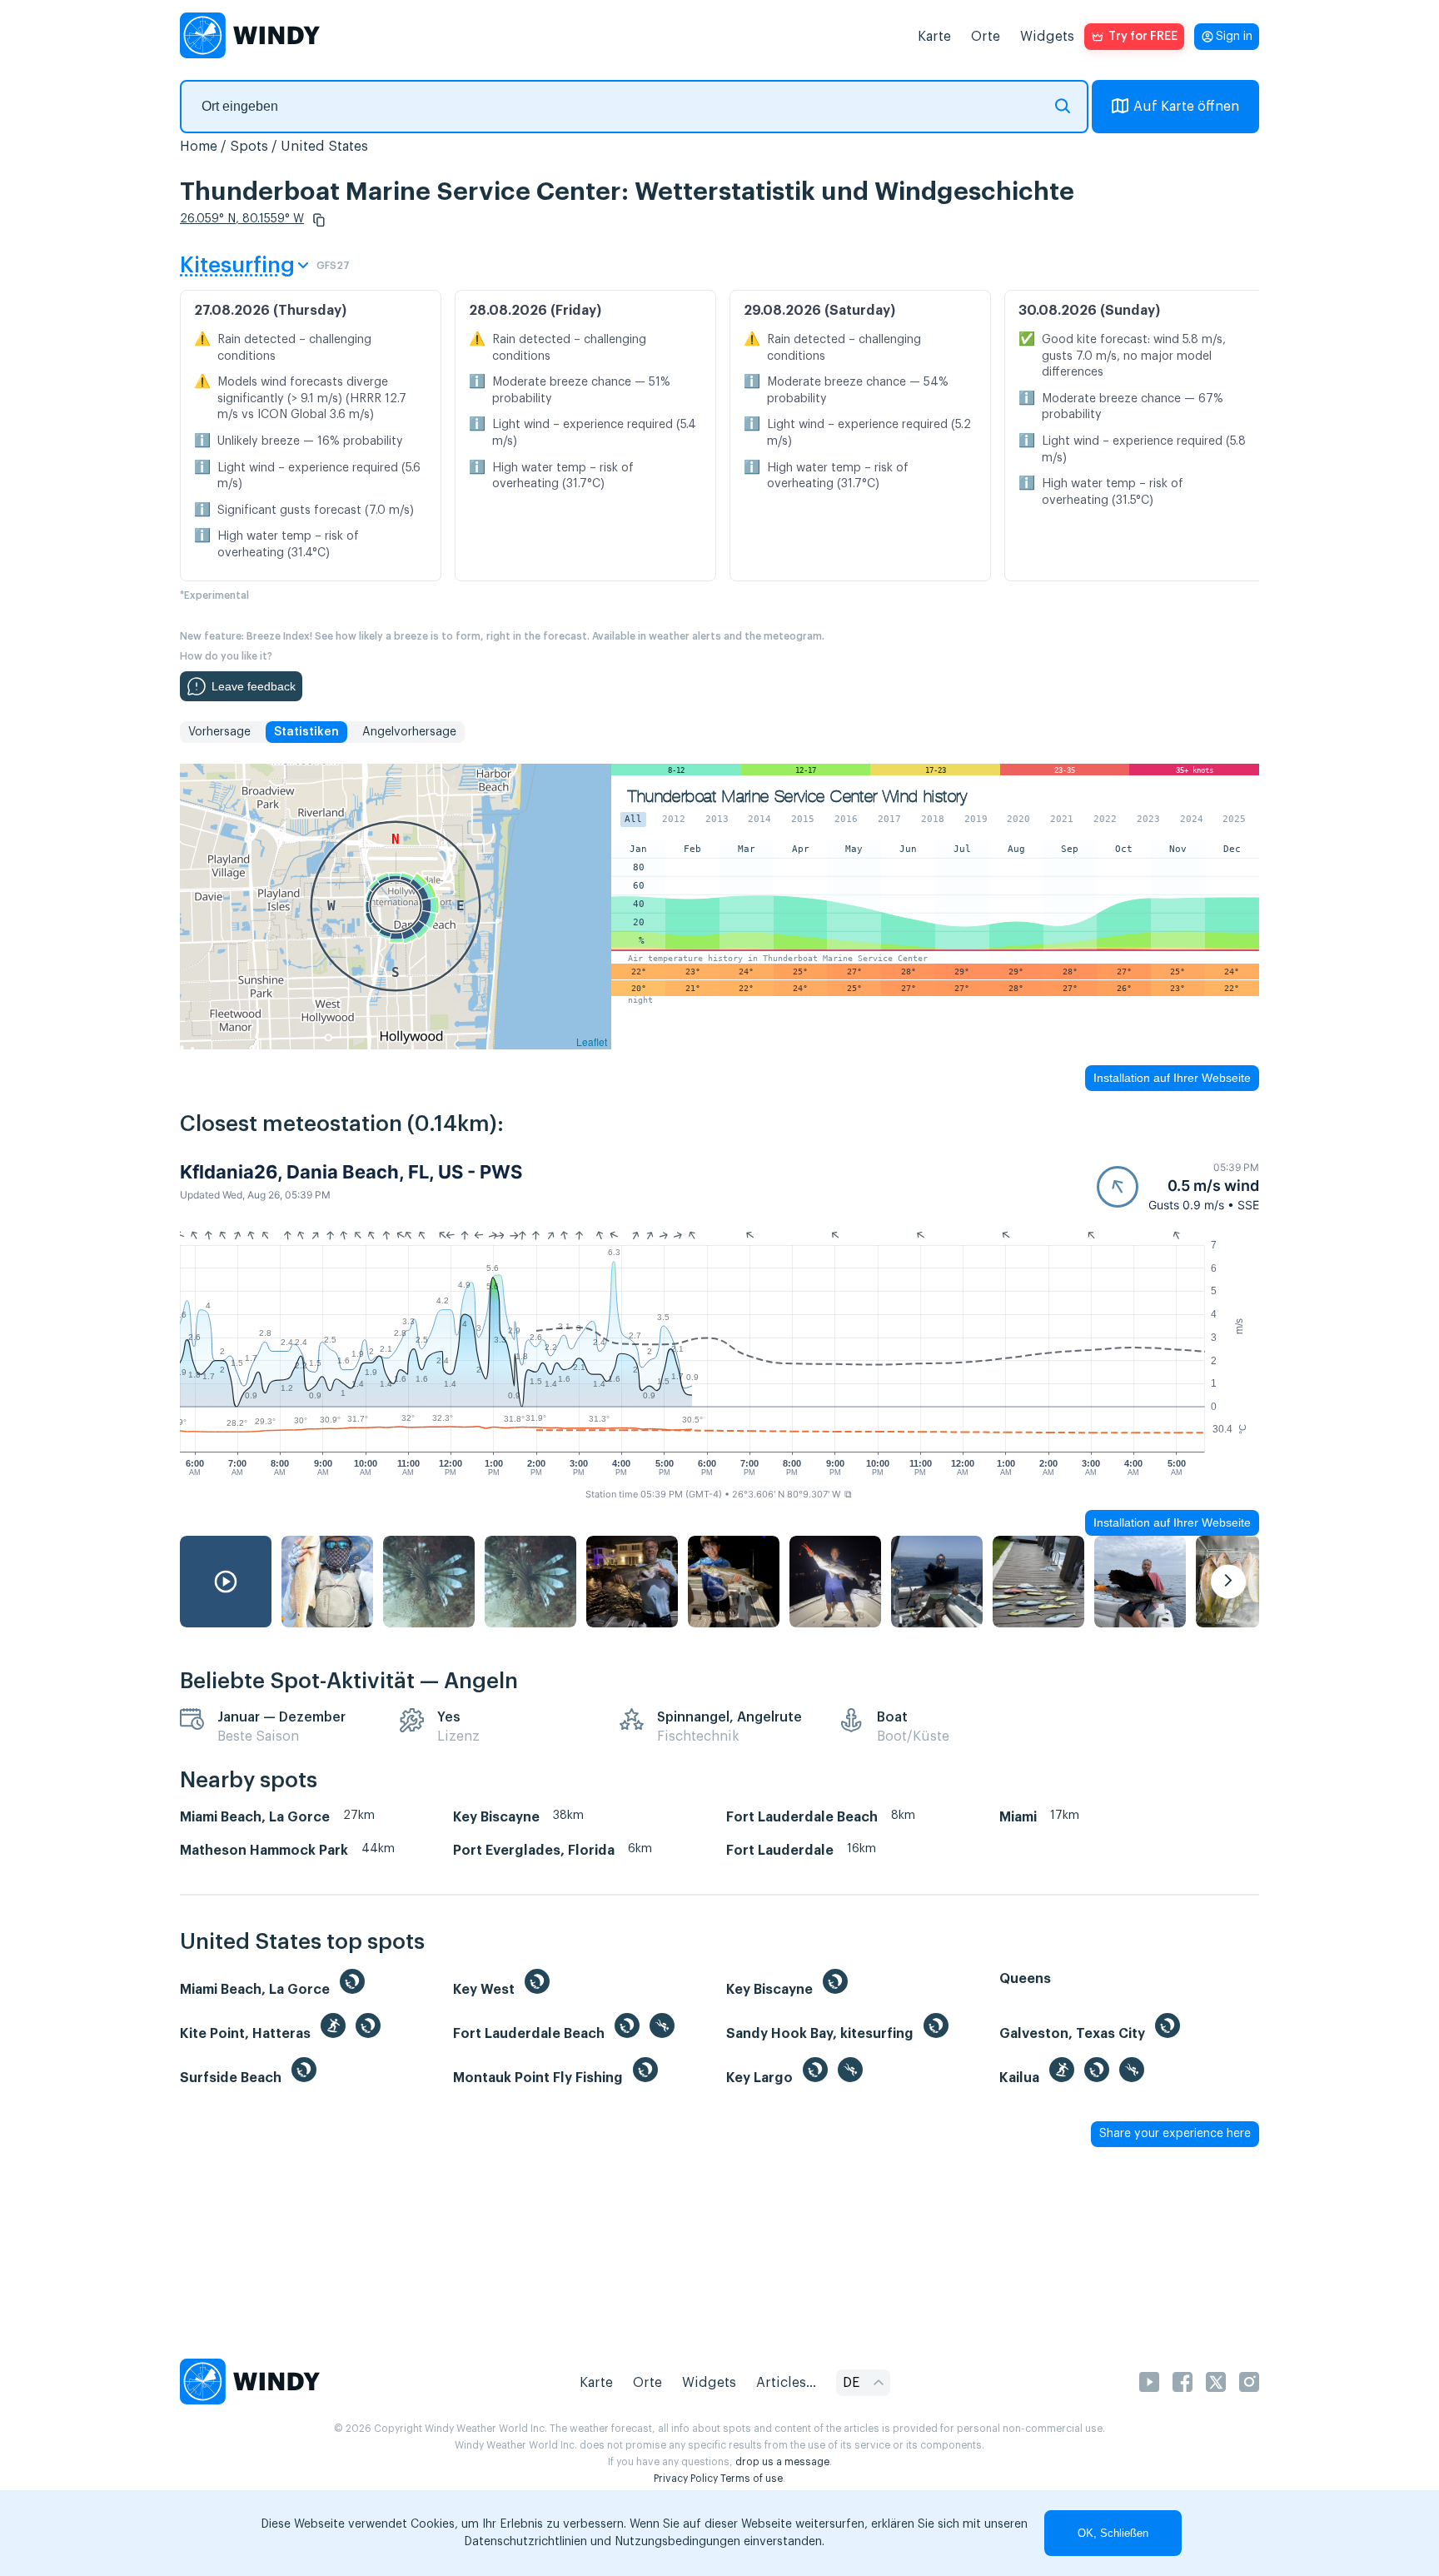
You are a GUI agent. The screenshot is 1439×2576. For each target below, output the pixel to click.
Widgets (1047, 37)
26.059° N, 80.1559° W (242, 219)
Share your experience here (1175, 2134)
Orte (986, 37)
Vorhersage (219, 732)
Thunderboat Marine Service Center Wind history (797, 797)
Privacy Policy (686, 2479)
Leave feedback (254, 686)
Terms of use (752, 2479)
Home (199, 147)
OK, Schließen (1113, 2533)
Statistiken (306, 732)
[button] (319, 220)
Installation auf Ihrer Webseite (1172, 1078)
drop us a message (782, 2462)
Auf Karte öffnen (1186, 107)
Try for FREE (1143, 37)
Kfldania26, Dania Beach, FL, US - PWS (351, 1172)
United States (324, 147)
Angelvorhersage (409, 732)
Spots (249, 147)
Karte (934, 37)
